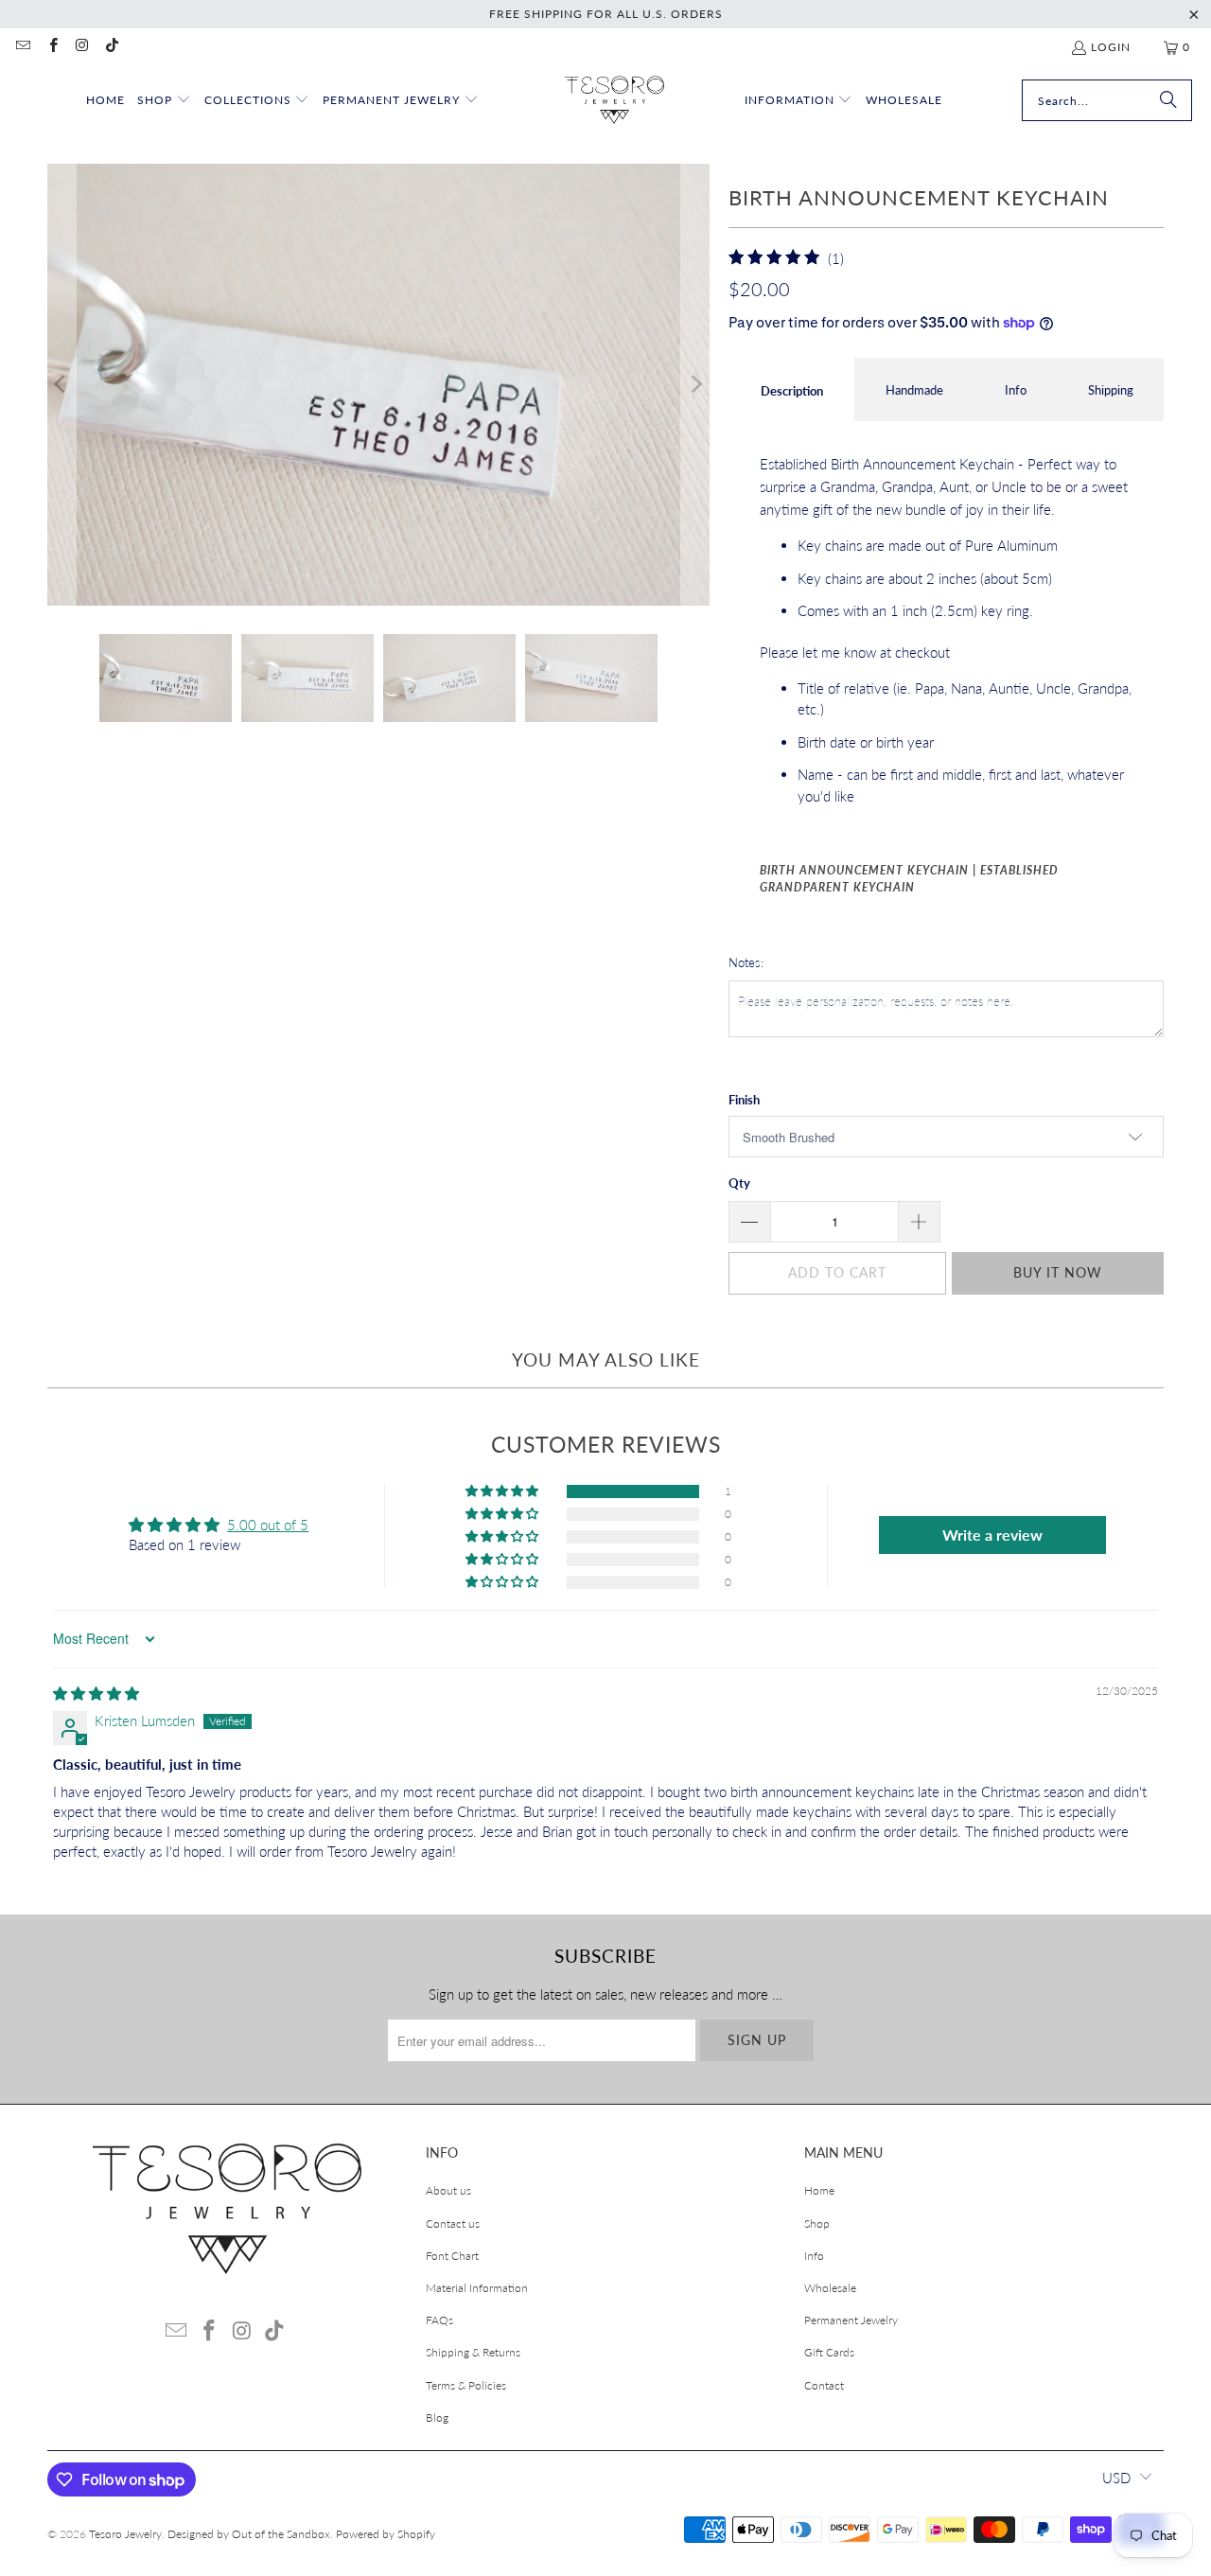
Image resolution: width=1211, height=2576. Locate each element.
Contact (824, 2385)
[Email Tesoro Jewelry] (22, 47)
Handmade (914, 390)
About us (448, 2190)
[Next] (695, 385)
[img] (96, 1693)
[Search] (1168, 100)
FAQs (439, 2320)
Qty (739, 1183)
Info (1016, 390)
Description (792, 391)
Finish (744, 1100)
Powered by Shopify (386, 2534)
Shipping (1111, 390)
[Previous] (61, 385)
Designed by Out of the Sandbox (249, 2534)
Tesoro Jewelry (125, 2534)
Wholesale (830, 2288)
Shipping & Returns (473, 2352)
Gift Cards (829, 2352)
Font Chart (452, 2256)
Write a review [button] (992, 1535)
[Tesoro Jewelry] (614, 101)
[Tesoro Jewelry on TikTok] (111, 47)
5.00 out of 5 (268, 1525)
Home (819, 2190)
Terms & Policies (466, 2385)
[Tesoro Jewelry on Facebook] (52, 47)
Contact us (453, 2223)
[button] (164, 101)
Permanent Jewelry (851, 2320)
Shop (817, 2223)
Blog (437, 2417)
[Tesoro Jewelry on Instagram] (82, 47)
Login (1111, 47)
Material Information (477, 2288)
